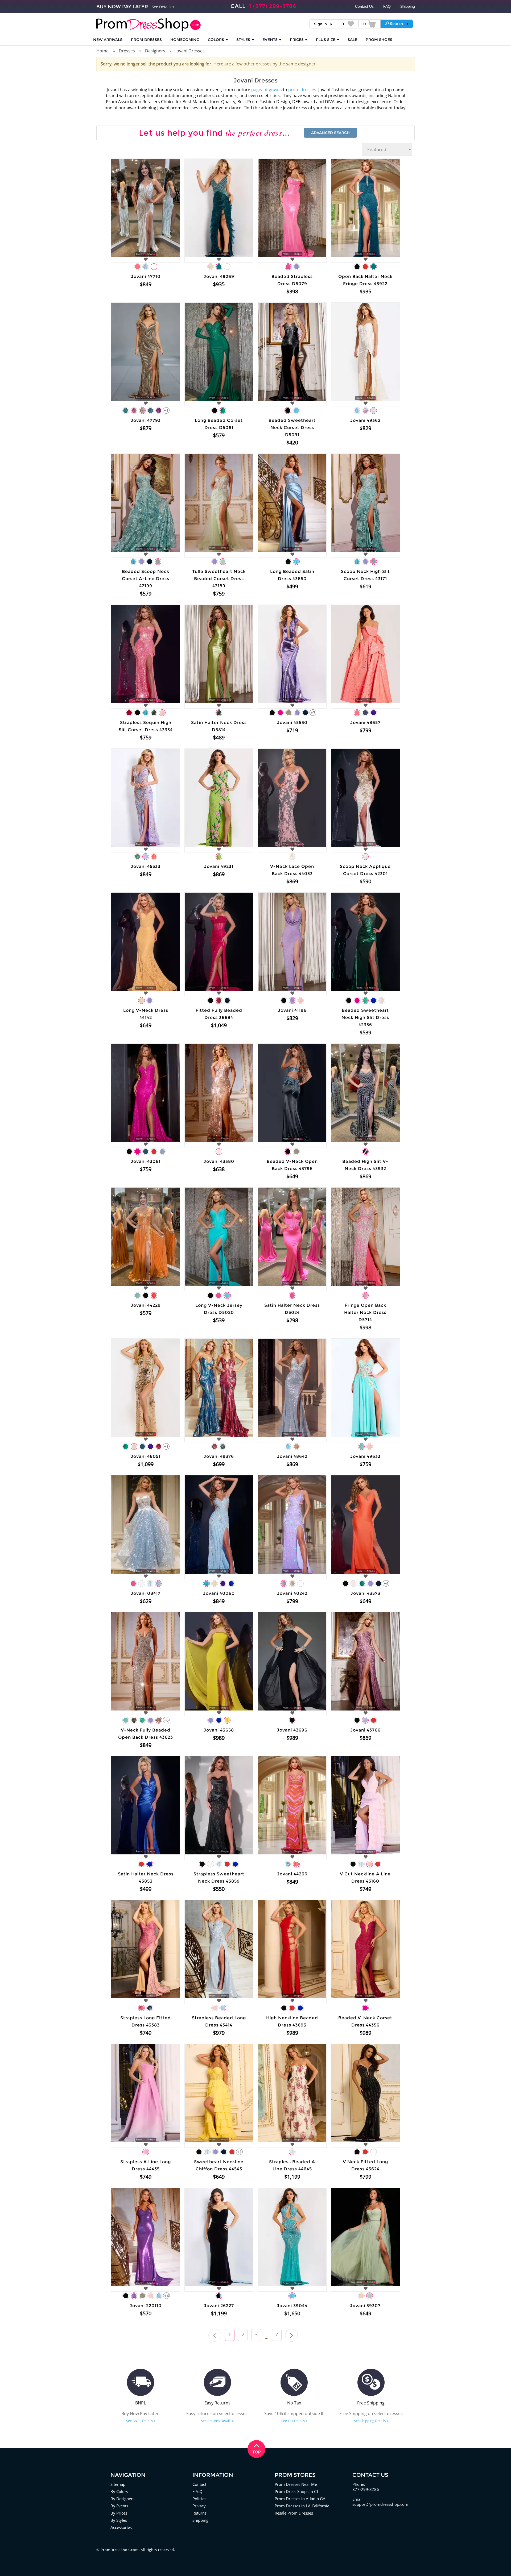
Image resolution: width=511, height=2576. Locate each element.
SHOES (379, 40)
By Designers (122, 2499)
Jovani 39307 (365, 2306)
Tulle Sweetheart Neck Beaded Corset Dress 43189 (219, 579)
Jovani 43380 (219, 1161)
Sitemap (118, 2484)
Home (102, 51)
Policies (199, 2499)
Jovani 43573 (365, 1593)
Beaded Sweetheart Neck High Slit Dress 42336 (365, 1018)
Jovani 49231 (219, 866)
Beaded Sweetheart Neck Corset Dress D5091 (292, 428)
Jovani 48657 (365, 723)
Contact (199, 2484)
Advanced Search (330, 133)
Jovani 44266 (292, 1874)
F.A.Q (197, 2491)
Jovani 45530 (292, 723)
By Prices (119, 2513)
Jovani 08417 (146, 1593)
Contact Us (364, 6)
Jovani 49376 (219, 1456)
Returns (199, 2513)
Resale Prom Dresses (294, 2513)
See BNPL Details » (141, 2421)
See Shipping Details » (371, 2421)
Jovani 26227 (219, 2306)
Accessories (121, 2527)
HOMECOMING (185, 40)
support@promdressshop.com (380, 2504)
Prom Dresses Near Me (296, 2484)
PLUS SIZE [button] (326, 40)
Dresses (127, 51)
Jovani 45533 (146, 866)
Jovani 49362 (365, 420)
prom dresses (302, 90)
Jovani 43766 (365, 1730)
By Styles (119, 2520)
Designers (155, 51)
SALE (352, 40)
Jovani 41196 (292, 1010)
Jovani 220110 (146, 2306)
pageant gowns (267, 90)
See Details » (163, 7)
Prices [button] (297, 40)
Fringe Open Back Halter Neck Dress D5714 (365, 1312)
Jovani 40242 (292, 1593)
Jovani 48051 (146, 1456)
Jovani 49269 (219, 276)
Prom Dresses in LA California (302, 2506)
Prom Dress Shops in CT (297, 2491)
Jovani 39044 (292, 2306)
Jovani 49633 (365, 1456)
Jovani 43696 (292, 1730)
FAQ (387, 6)
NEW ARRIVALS (108, 40)
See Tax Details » (294, 2421)
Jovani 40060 (219, 1593)
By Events (119, 2506)
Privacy (199, 2506)
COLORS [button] (217, 40)
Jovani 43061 (146, 1161)
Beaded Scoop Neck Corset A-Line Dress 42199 (146, 579)
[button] (397, 24)
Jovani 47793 (146, 420)
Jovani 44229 (146, 1305)
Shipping (408, 6)
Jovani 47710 (146, 276)
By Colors (119, 2491)
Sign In (320, 24)
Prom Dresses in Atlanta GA (300, 2499)
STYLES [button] (244, 40)
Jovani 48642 (292, 1456)
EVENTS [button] (271, 40)
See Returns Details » (217, 2421)
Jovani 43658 (219, 1730)
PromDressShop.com (120, 2550)
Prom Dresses (146, 40)
